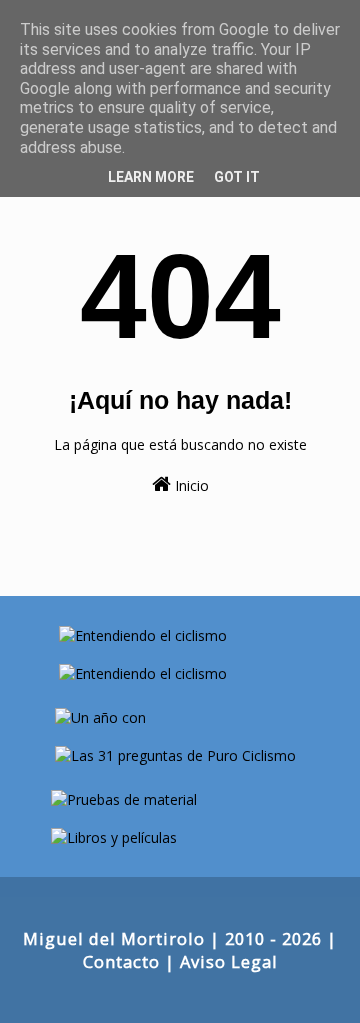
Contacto (121, 961)
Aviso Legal (229, 961)
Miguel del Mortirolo (114, 938)
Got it (237, 177)
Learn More (151, 177)
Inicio (190, 485)
